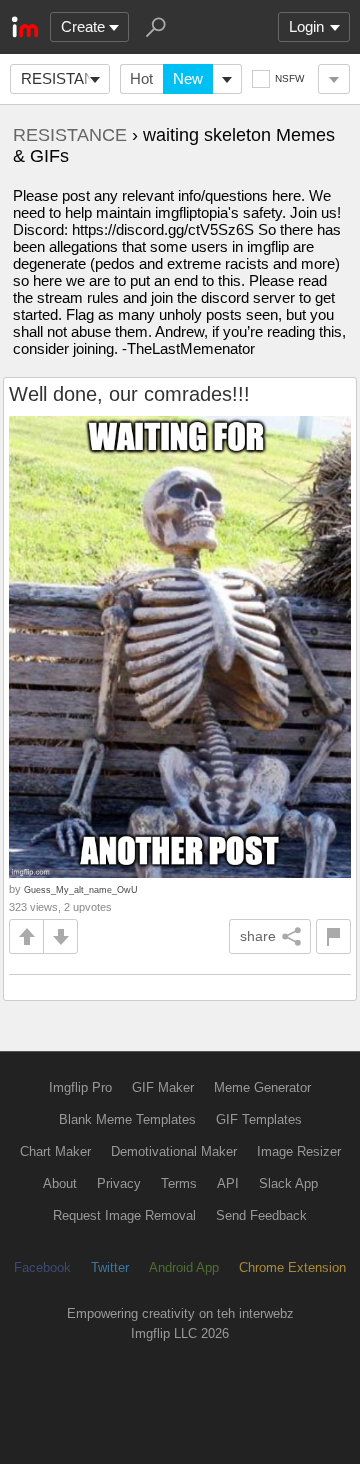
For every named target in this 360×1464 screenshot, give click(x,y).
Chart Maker (55, 1151)
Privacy (119, 1183)
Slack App (288, 1183)
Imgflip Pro (80, 1087)
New (188, 78)
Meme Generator (262, 1087)
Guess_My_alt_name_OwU (81, 889)
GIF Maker (163, 1087)
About (60, 1183)
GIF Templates (259, 1119)
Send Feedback (261, 1215)
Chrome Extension (292, 1267)
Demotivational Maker (174, 1151)
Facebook (42, 1267)
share (258, 936)
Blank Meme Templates (127, 1119)
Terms (179, 1183)
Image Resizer (299, 1151)
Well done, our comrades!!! (129, 394)
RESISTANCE (65, 78)
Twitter (110, 1267)
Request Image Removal (124, 1215)
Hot (141, 78)
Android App (184, 1267)
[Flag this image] (333, 936)
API (228, 1183)
